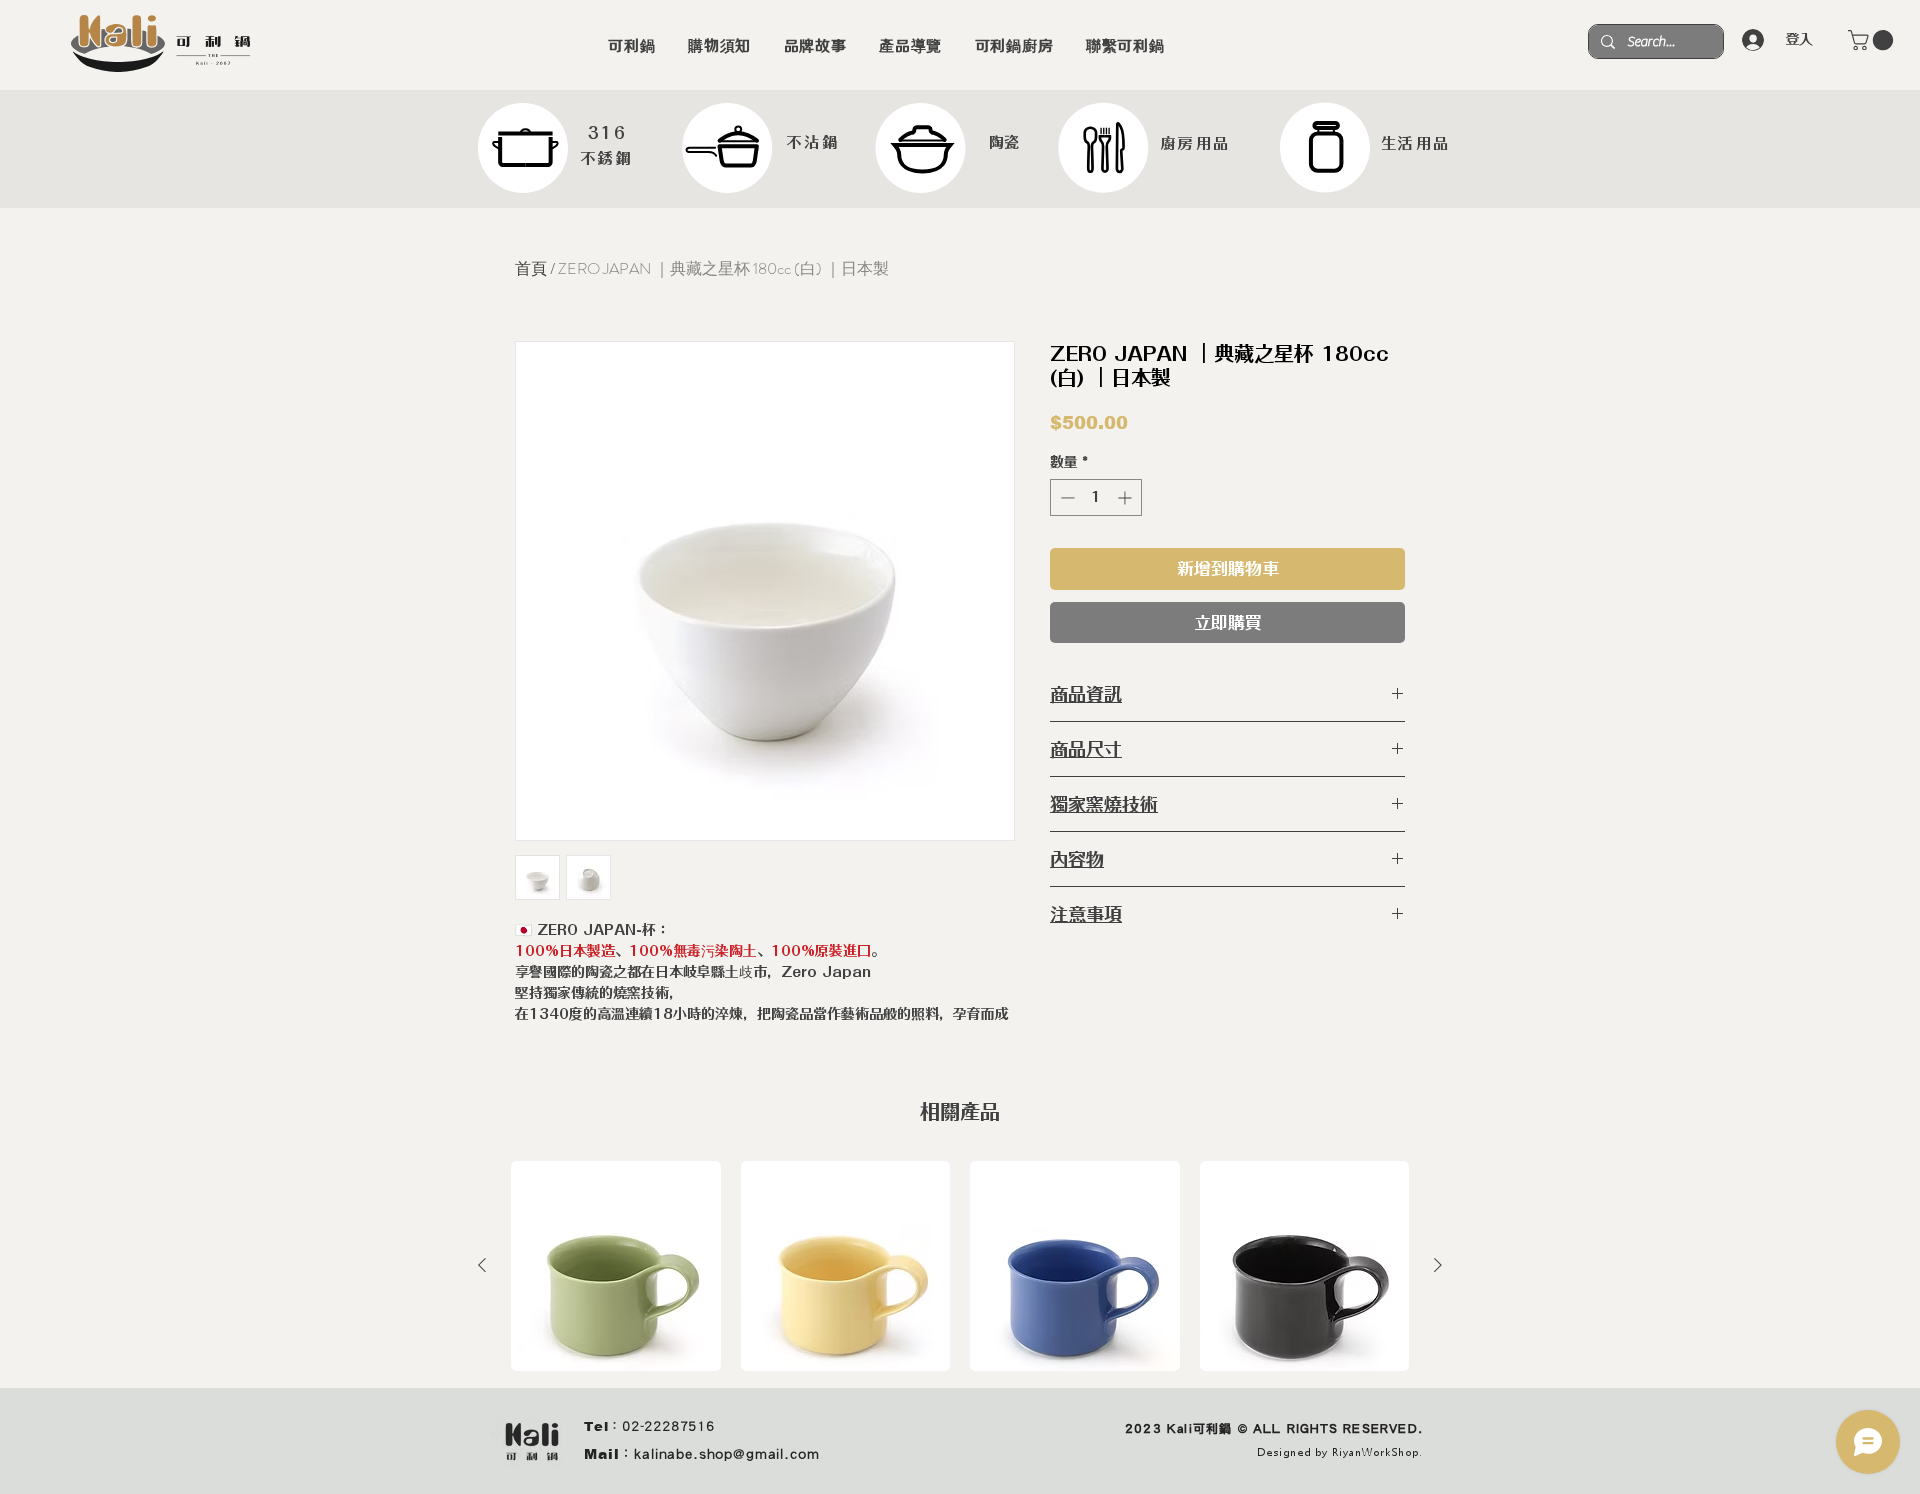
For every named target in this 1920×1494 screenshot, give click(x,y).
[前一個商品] (482, 1265)
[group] (960, 1266)
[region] (557, 148)
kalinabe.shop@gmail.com (726, 1454)
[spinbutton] (1096, 497)
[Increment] (1126, 497)
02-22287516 (668, 1426)
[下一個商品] (1438, 1265)
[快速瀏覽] (616, 1266)
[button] (1873, 40)
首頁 (531, 268)
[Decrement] (1065, 497)
